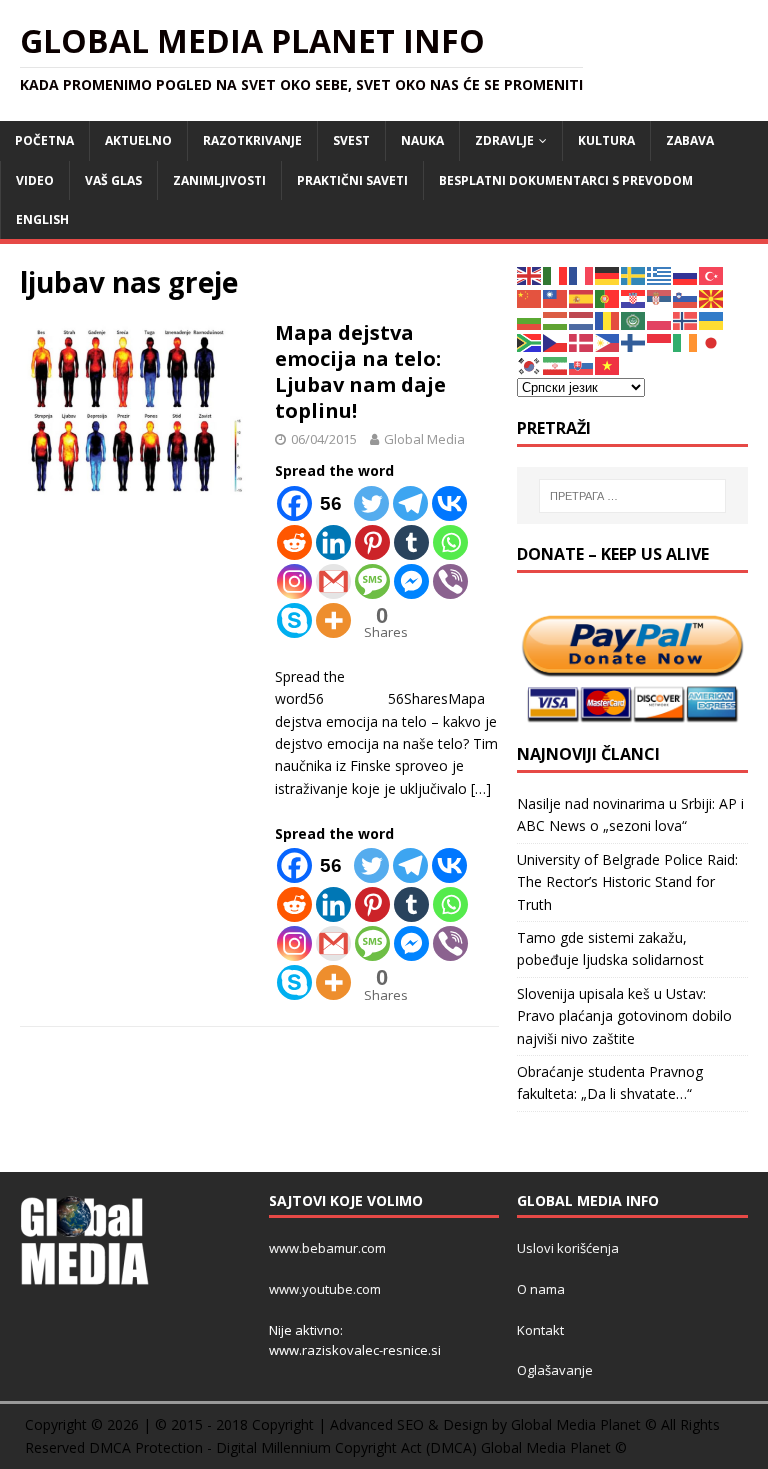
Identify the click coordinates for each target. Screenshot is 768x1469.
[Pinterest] (372, 542)
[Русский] (686, 274)
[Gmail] (333, 581)
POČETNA (44, 140)
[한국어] (530, 364)
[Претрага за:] (632, 496)
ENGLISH (42, 219)
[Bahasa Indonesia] (660, 341)
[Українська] (712, 319)
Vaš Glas (113, 180)
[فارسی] (556, 364)
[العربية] (634, 319)
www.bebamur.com (327, 1248)
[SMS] (372, 581)
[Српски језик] (660, 296)
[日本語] (712, 341)
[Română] (608, 319)
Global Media (424, 439)
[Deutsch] (608, 274)
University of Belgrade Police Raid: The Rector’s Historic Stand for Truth (627, 882)
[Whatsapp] (450, 542)
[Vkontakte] (449, 503)
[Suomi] (634, 341)
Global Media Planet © (554, 1447)
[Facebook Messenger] (411, 581)
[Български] (530, 319)
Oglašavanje (555, 1370)
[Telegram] (410, 503)
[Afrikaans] (530, 341)
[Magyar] (556, 319)
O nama (541, 1289)
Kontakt (540, 1330)
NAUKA (422, 140)
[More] (333, 620)
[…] (481, 788)
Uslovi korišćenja (568, 1248)
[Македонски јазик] (712, 296)
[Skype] (294, 620)
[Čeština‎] (556, 341)
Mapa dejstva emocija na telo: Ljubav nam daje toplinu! (360, 371)
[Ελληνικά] (660, 274)
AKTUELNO (138, 140)
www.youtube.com (325, 1289)
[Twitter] (371, 503)
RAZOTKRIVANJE (252, 140)
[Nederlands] (582, 319)
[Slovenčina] (582, 364)
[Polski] (660, 319)
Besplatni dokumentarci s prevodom (566, 180)
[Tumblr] (411, 542)
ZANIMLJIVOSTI (219, 180)
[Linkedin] (333, 542)
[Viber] (450, 581)
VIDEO (35, 180)
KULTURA (606, 140)
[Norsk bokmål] (686, 319)
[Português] (608, 296)
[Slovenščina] (686, 296)
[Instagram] (294, 581)
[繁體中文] (556, 296)
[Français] (582, 274)
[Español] (582, 296)
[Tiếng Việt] (608, 364)
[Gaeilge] (686, 341)
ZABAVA (690, 140)
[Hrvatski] (634, 296)
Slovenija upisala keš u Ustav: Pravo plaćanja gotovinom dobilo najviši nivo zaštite (624, 1016)
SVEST (351, 140)
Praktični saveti (352, 180)
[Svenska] (634, 274)
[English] (530, 274)
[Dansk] (582, 341)
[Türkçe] (712, 274)
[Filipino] (608, 341)
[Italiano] (556, 274)
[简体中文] (530, 296)
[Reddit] (294, 542)
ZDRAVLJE (504, 140)
